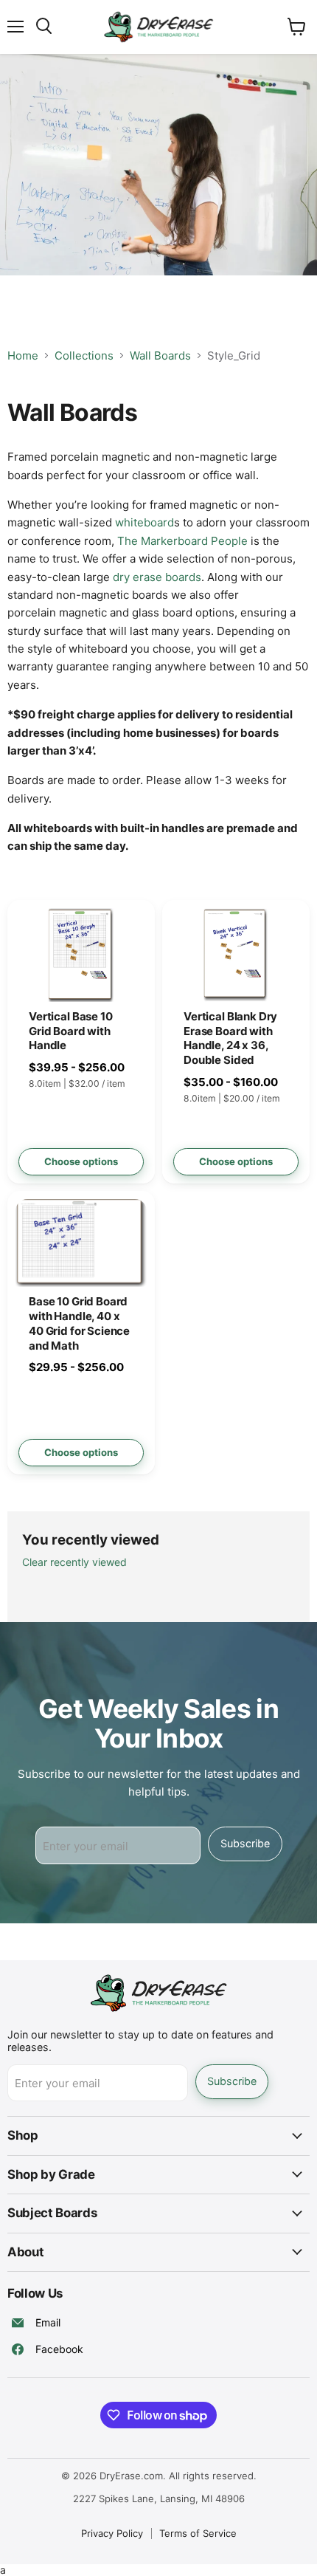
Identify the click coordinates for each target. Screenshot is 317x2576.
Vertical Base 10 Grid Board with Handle (71, 1031)
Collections (84, 356)
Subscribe (245, 1843)
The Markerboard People (182, 541)
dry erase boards (157, 577)
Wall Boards (160, 356)
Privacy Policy (112, 2533)
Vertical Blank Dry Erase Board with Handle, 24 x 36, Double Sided (230, 1038)
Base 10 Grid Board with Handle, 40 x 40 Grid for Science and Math (79, 1323)
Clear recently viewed (74, 1562)
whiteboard (144, 522)
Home (23, 356)
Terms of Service (198, 2533)
